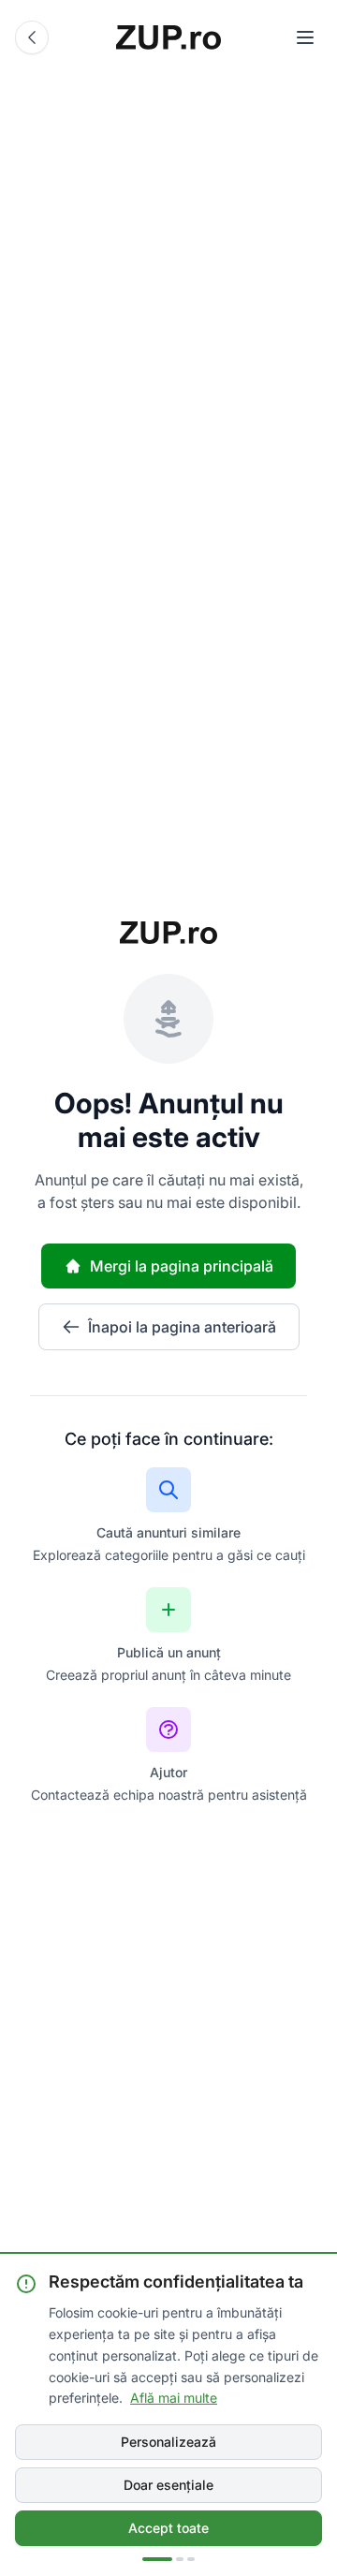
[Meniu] (305, 37)
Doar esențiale (168, 2485)
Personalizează (168, 2442)
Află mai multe (174, 2398)
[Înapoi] (32, 37)
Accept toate (168, 2528)
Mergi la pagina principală (182, 1266)
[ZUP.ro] (168, 37)
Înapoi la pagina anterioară (182, 1327)
